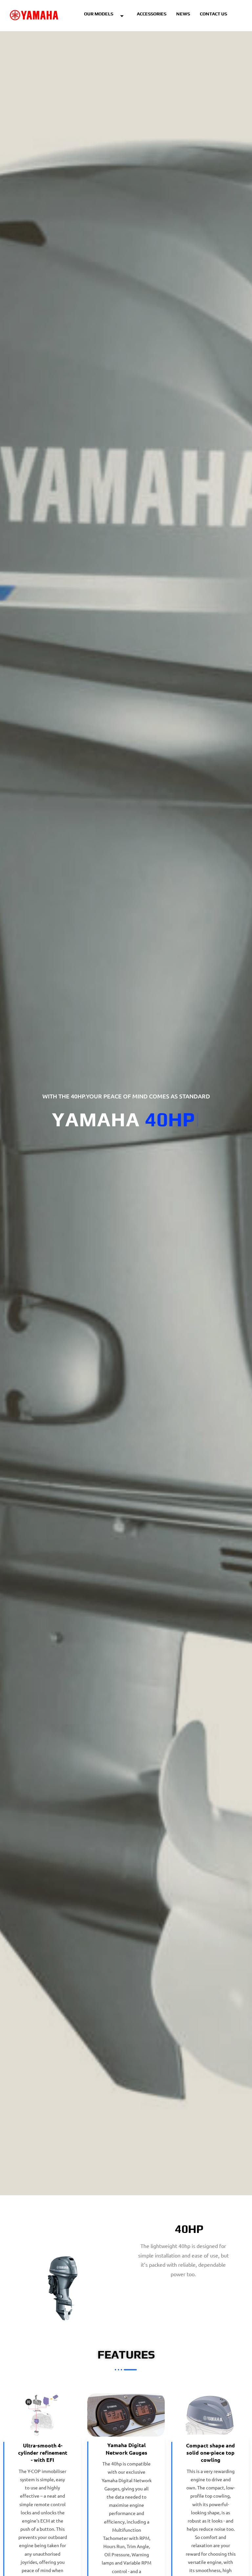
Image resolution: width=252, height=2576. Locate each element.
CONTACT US (213, 14)
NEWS (183, 14)
